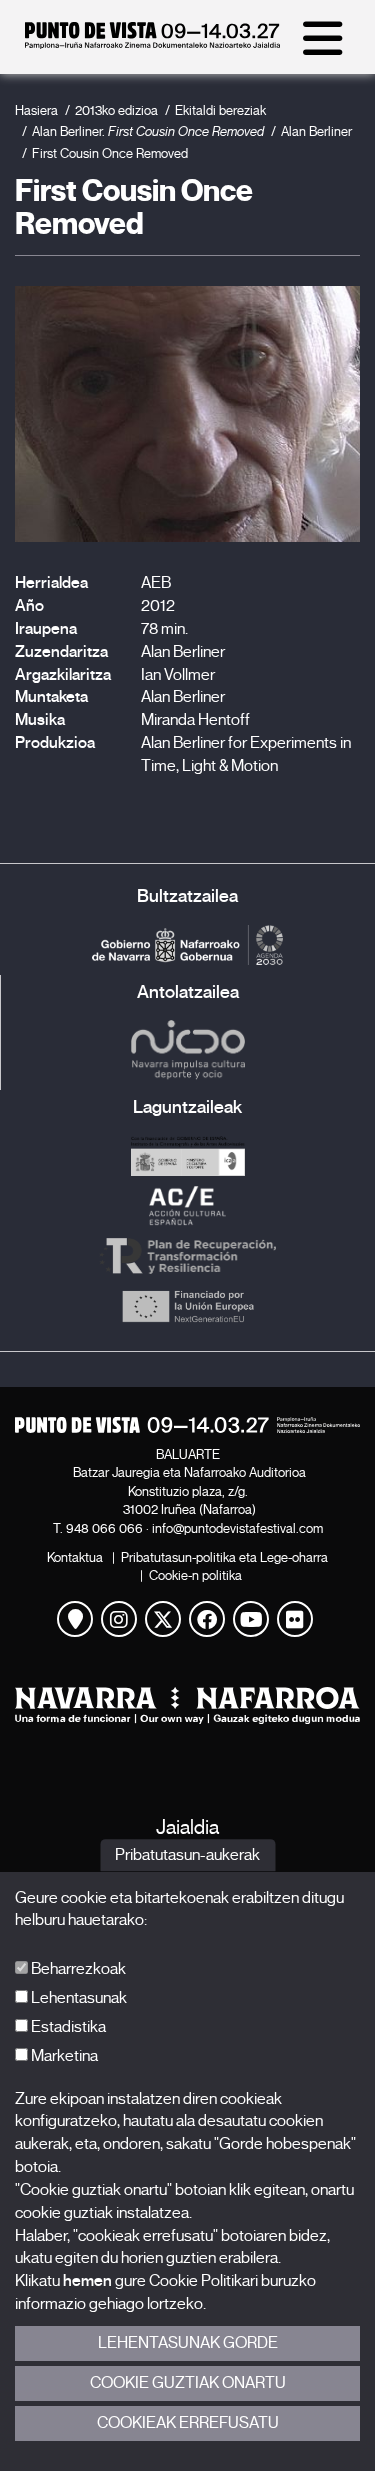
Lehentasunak (77, 1998)
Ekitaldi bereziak (220, 110)
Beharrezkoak (77, 1969)
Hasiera (36, 110)
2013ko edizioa (116, 110)
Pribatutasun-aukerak (187, 1855)
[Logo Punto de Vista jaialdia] (187, 1425)
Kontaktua (75, 1557)
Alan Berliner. (148, 131)
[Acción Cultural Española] (187, 1206)
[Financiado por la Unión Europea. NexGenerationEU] (187, 1306)
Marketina (63, 2056)
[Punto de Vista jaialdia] (152, 44)
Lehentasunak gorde (188, 2343)
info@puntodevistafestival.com (237, 1528)
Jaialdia (187, 1827)
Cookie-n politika (195, 1575)
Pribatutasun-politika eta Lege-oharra (224, 1557)
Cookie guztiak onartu (188, 2383)
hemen (87, 2281)
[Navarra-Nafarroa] (187, 1705)
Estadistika (67, 2027)
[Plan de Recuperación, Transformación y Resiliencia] (187, 1256)
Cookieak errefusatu (188, 2423)
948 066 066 (104, 1528)
